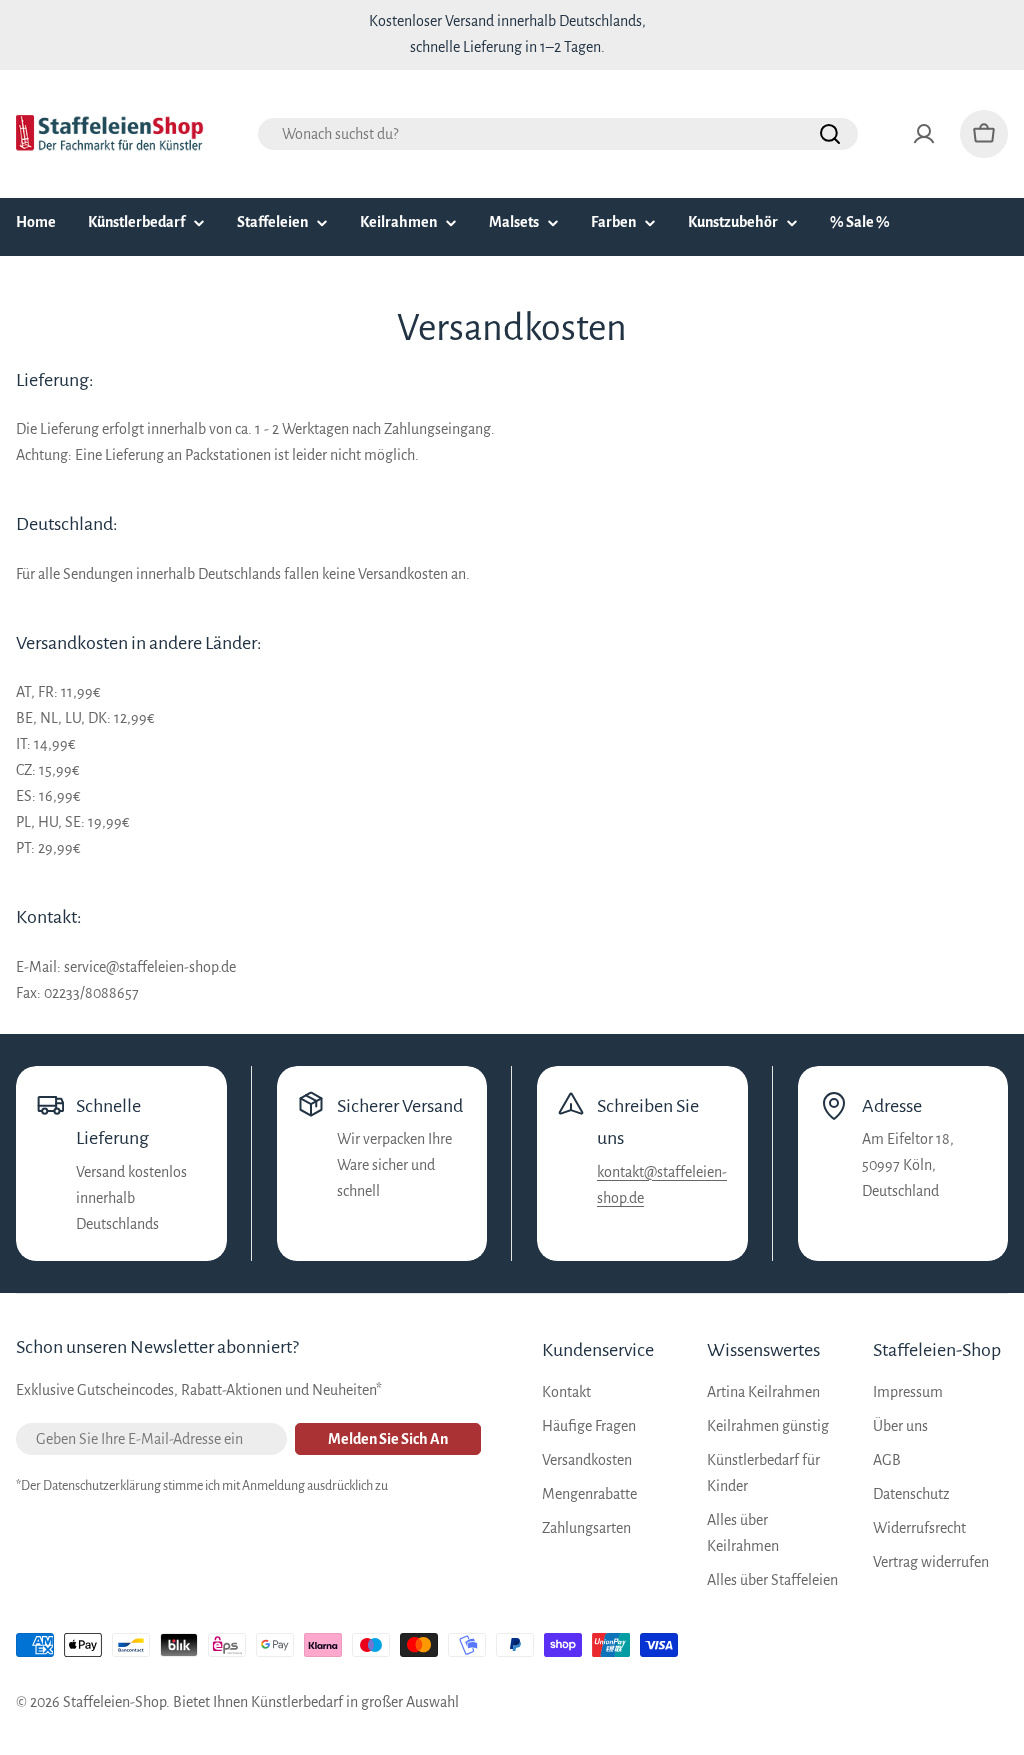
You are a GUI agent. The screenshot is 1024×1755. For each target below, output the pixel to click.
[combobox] (558, 134)
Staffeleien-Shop (114, 1702)
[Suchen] (830, 134)
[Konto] (924, 134)
